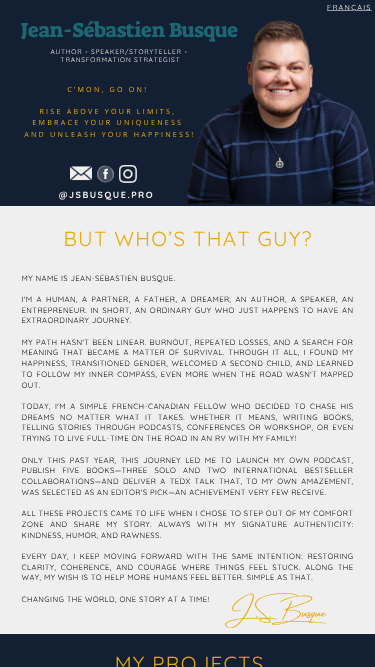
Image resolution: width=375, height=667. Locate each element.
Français (349, 6)
